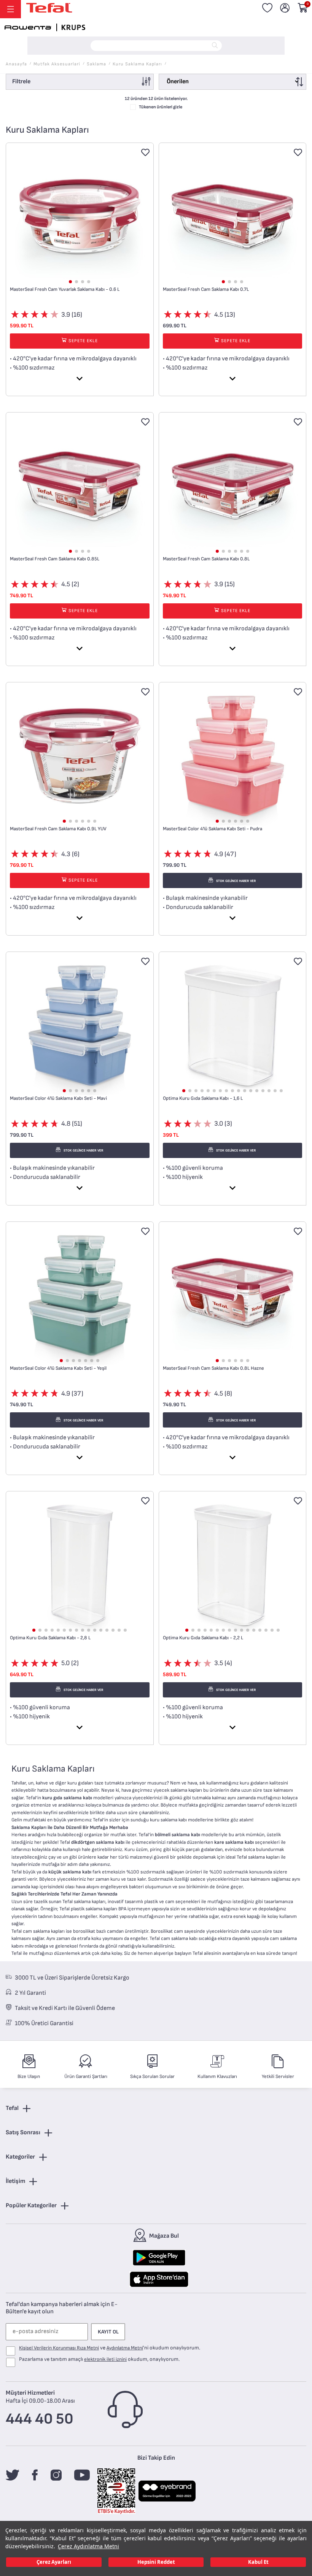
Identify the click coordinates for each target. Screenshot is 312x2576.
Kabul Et (258, 2562)
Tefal (12, 2108)
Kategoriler (20, 2157)
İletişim (15, 2181)
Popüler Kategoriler (31, 2206)
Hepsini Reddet (156, 2562)
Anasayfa (16, 64)
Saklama (96, 64)
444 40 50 (40, 2419)
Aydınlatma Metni (125, 2348)
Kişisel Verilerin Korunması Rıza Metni (59, 2348)
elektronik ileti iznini (105, 2359)
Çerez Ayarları (54, 2562)
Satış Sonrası (23, 2133)
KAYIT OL (108, 2332)
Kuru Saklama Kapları (137, 64)
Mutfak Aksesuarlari (57, 64)
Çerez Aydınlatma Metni (88, 2546)
